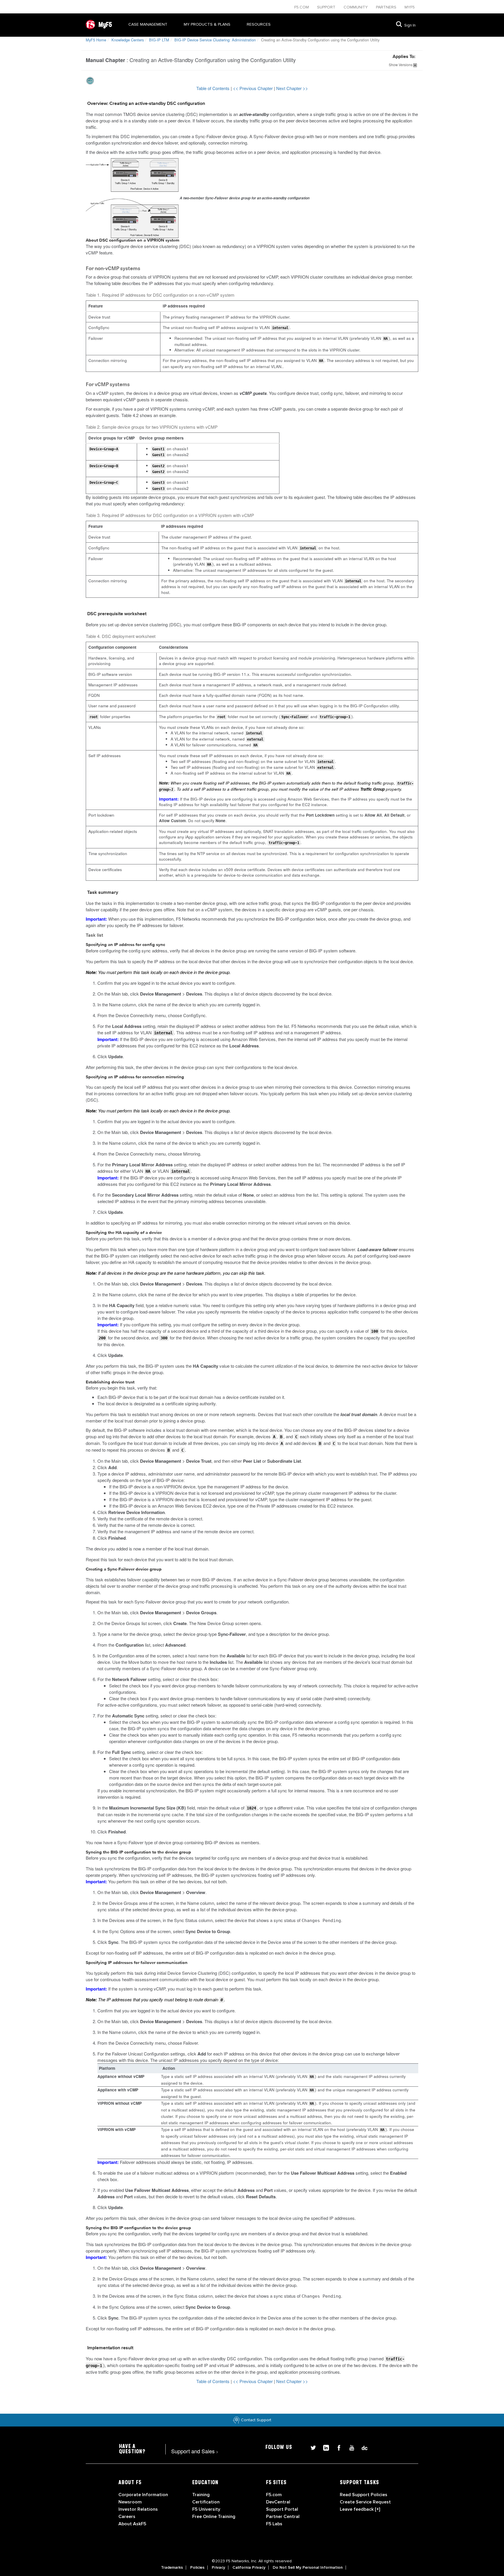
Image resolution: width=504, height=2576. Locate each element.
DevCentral (278, 2502)
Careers (127, 2517)
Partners (387, 7)
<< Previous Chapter (253, 88)
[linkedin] (324, 2447)
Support (327, 7)
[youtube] (349, 2447)
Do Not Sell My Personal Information (308, 2568)
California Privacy (249, 2568)
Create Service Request (365, 2502)
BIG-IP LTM (159, 40)
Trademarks (172, 2568)
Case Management (148, 24)
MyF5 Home (96, 40)
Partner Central (283, 2517)
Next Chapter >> (292, 88)
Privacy (218, 2568)
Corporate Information (143, 2495)
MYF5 (410, 7)
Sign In (410, 25)
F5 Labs (274, 2524)
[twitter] (311, 2447)
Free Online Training (214, 2517)
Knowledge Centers (128, 40)
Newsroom (130, 2502)
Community (356, 7)
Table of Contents (213, 88)
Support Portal (282, 2509)
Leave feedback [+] (360, 2509)
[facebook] (337, 2447)
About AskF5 (132, 2524)
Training (201, 2495)
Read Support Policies (364, 2495)
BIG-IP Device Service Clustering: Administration (215, 40)
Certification (206, 2502)
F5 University (206, 2509)
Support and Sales (195, 2451)
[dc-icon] (362, 2447)
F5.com (302, 7)
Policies (197, 2568)
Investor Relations (138, 2509)
